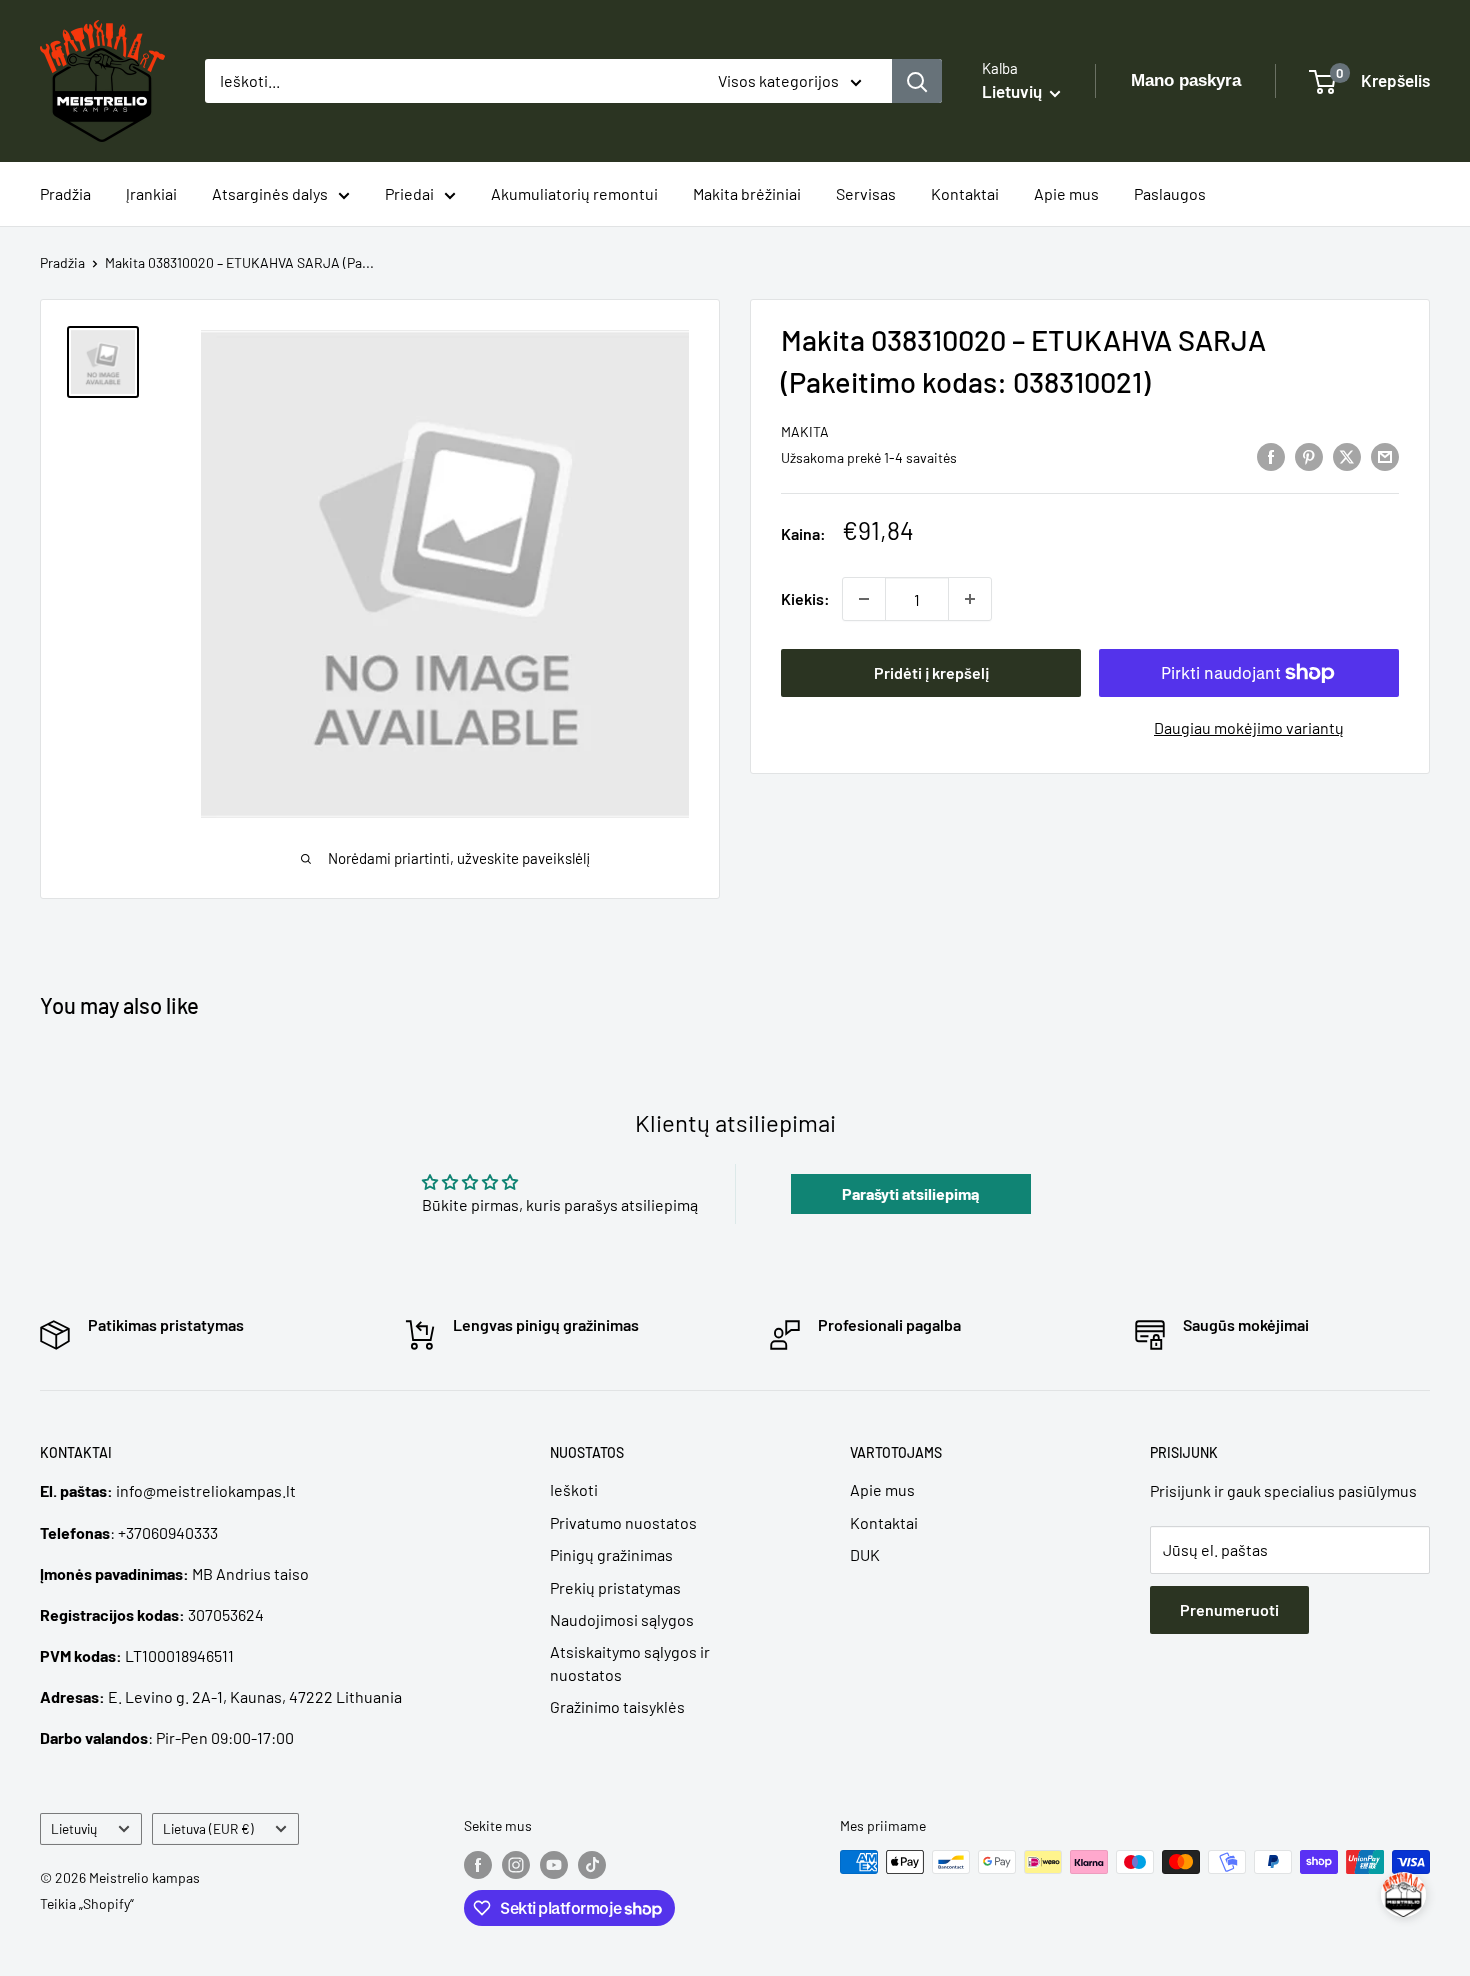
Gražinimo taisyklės (617, 1706)
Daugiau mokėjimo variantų (1249, 727)
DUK (865, 1554)
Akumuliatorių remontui (574, 193)
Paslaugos (1170, 193)
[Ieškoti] (917, 81)
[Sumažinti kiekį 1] (864, 599)
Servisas (866, 193)
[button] (1403, 1894)
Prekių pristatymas (615, 1587)
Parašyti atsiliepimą (910, 1193)
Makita (805, 431)
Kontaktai (965, 193)
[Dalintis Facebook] (1271, 455)
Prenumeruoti (1229, 1609)
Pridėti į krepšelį (931, 672)
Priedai (409, 193)
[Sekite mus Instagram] (516, 1864)
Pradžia (65, 193)
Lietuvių (74, 1828)
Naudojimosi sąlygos (622, 1619)
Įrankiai (151, 193)
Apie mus (1066, 193)
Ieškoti (574, 1489)
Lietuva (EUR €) (208, 1828)
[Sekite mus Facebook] (478, 1864)
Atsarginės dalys (270, 193)
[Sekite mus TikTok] (592, 1864)
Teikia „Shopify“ (87, 1903)
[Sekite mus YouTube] (554, 1864)
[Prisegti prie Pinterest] (1309, 455)
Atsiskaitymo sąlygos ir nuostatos (630, 1662)
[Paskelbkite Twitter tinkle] (1347, 455)
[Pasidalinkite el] (1385, 455)
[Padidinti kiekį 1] (970, 599)
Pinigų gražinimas (611, 1554)
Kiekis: (805, 598)
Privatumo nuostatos (623, 1522)
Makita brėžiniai (747, 193)
